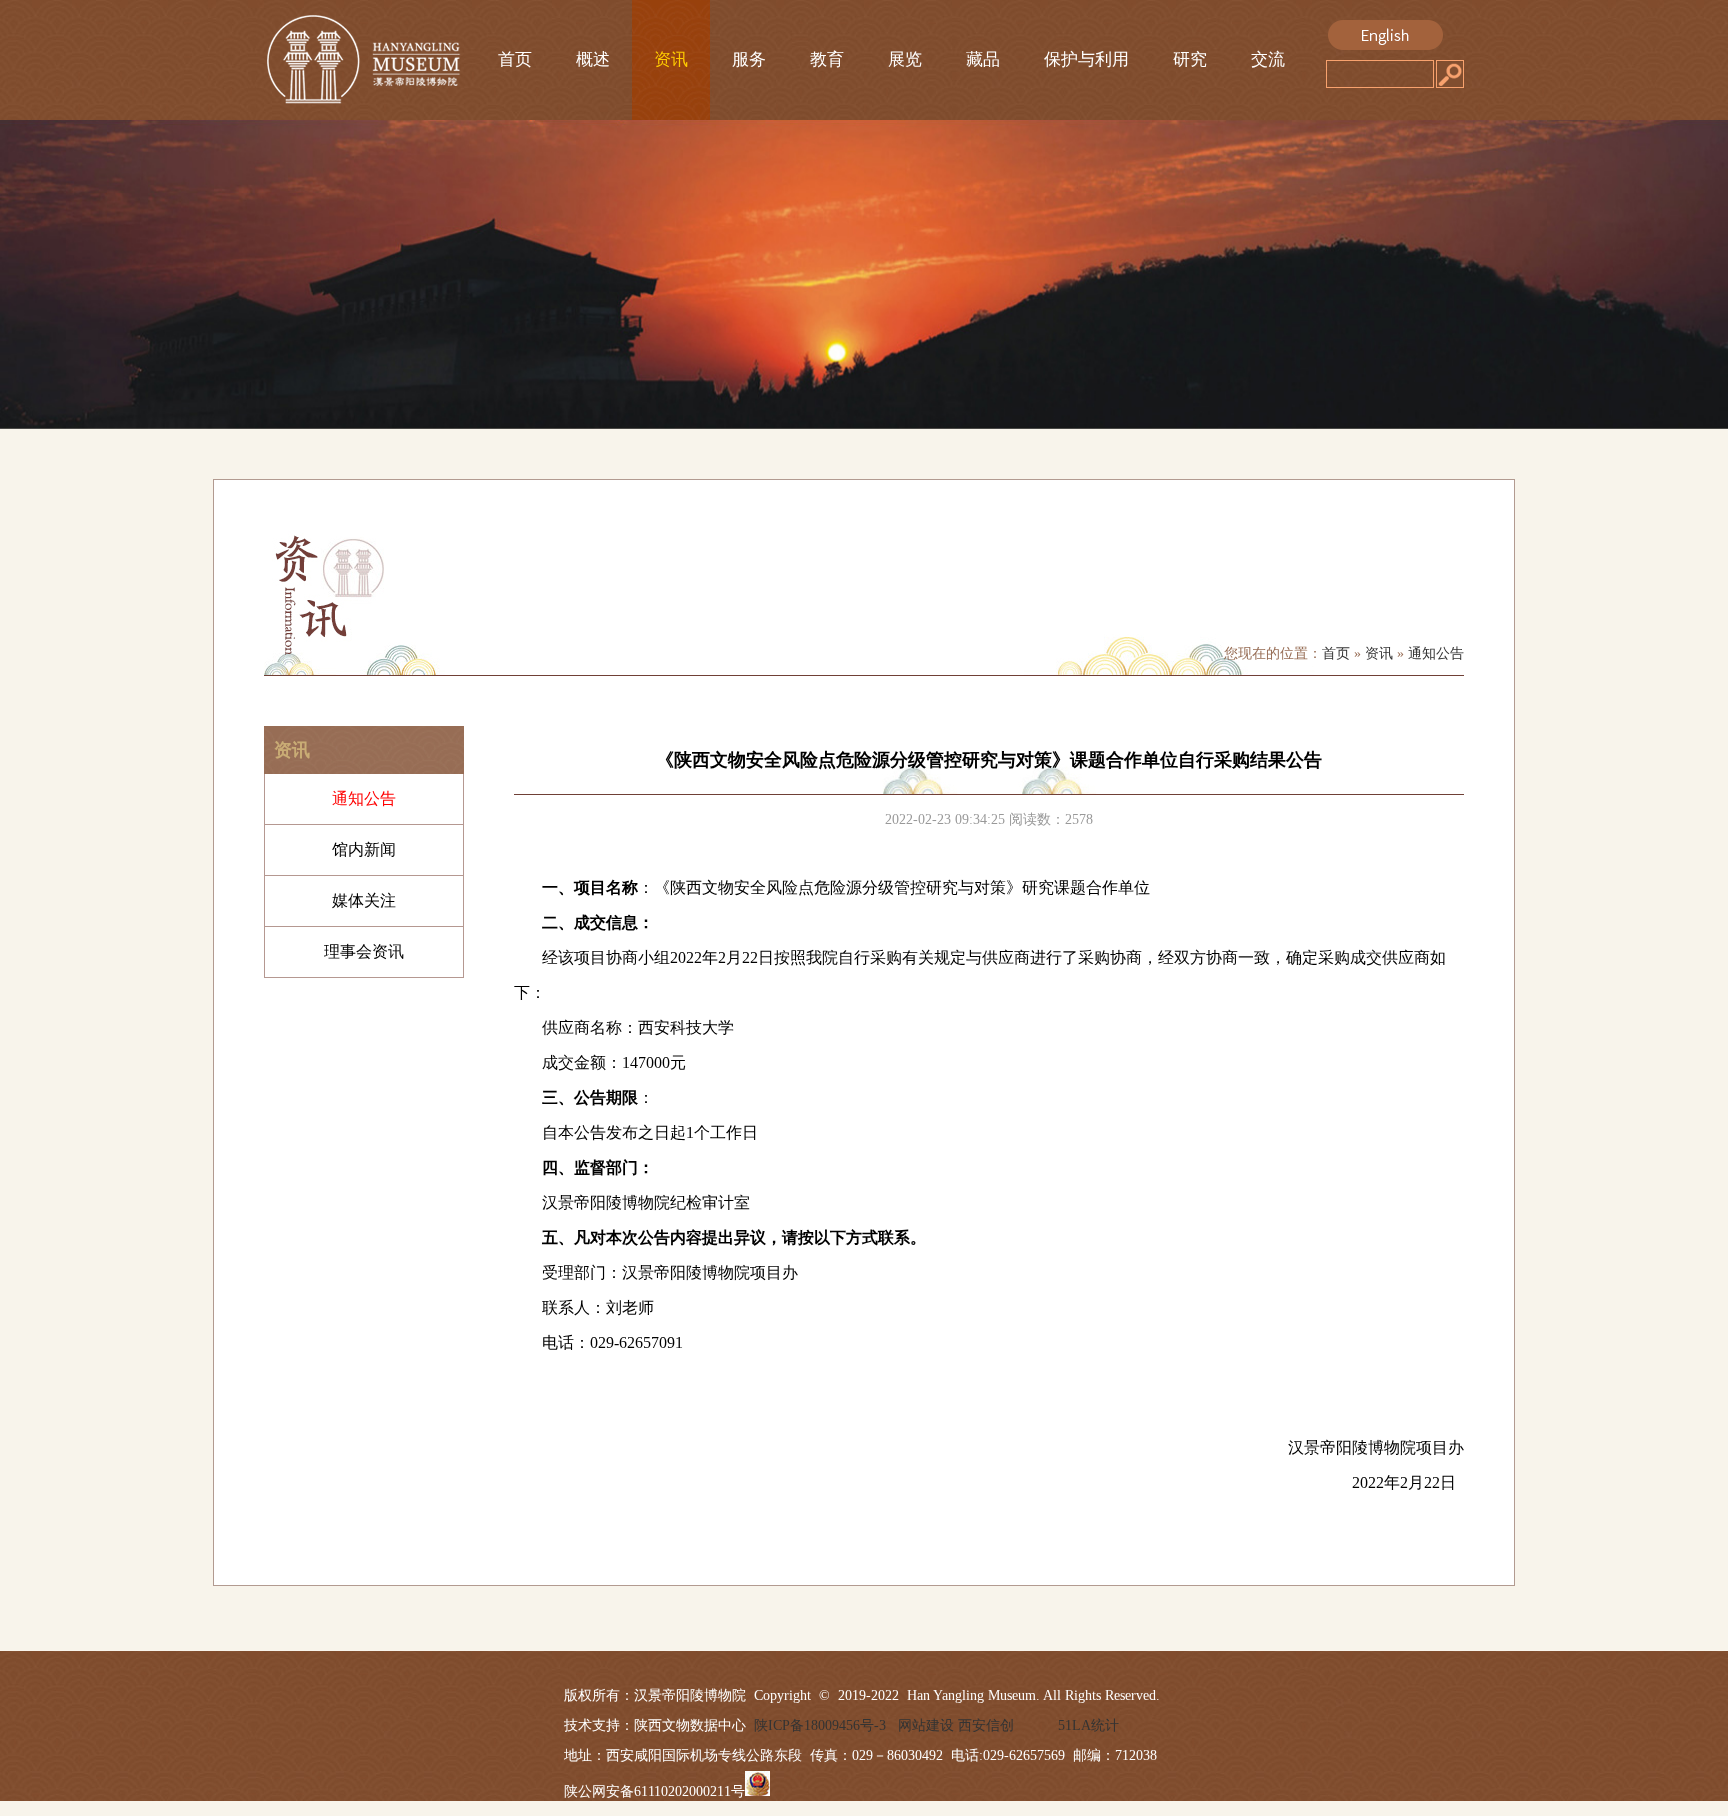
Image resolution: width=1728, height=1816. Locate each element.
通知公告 (1436, 653)
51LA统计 (1088, 1725)
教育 (827, 59)
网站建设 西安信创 (956, 1725)
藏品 (983, 59)
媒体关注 (364, 900)
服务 (749, 59)
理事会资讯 (364, 951)
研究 (1190, 59)
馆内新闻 (364, 849)
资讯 (671, 59)
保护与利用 (1086, 59)
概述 (593, 59)
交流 (1268, 59)
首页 (515, 59)
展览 (905, 59)
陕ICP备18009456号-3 (816, 1725)
